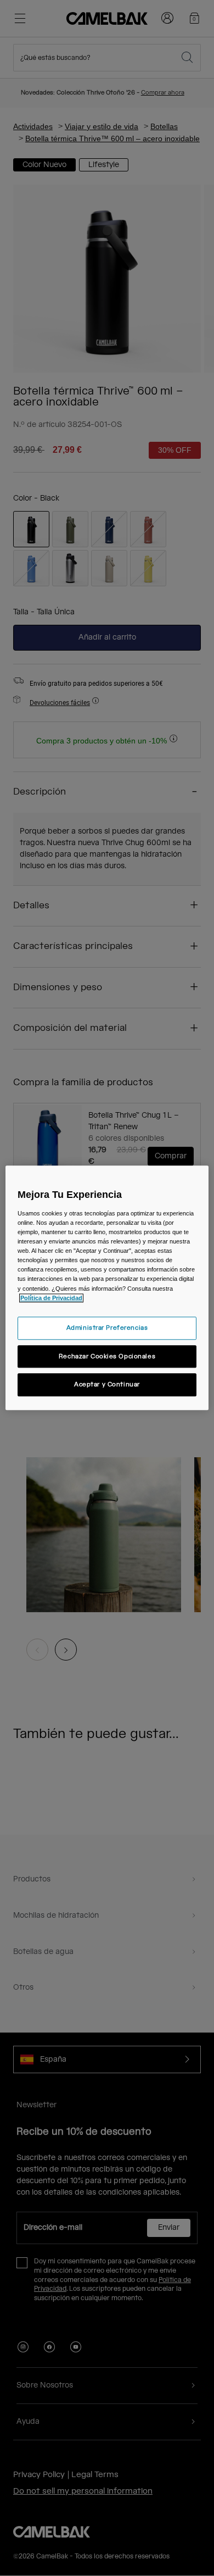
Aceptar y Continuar (107, 1385)
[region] (107, 1288)
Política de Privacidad (51, 1298)
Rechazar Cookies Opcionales (107, 1356)
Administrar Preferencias (107, 1328)
